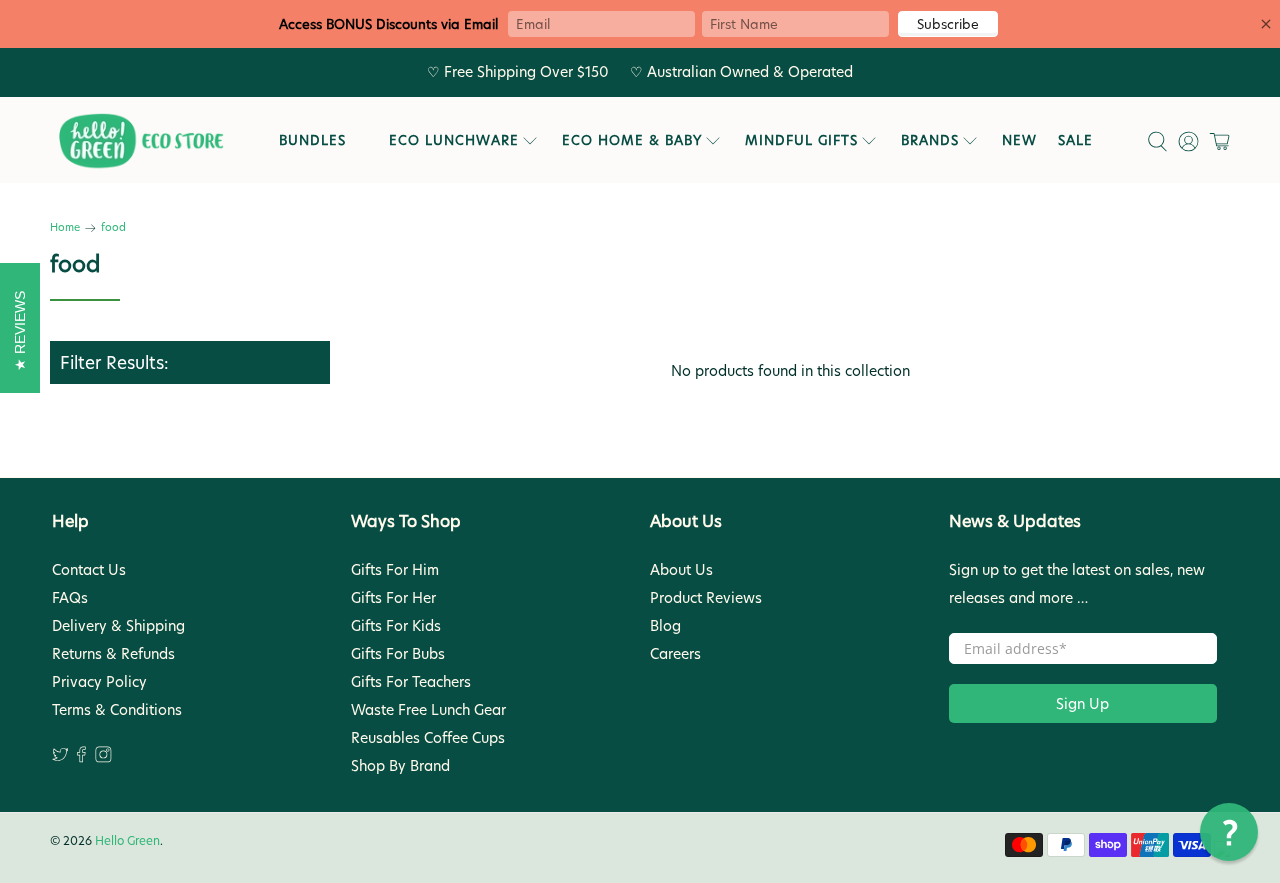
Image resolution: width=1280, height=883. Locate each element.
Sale (1075, 140)
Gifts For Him (395, 570)
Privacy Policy (99, 682)
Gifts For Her (393, 598)
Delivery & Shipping (118, 626)
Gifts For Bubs (398, 654)
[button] (1229, 832)
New (1019, 140)
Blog (665, 626)
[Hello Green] (140, 141)
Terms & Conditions (117, 710)
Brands (930, 140)
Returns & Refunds (113, 654)
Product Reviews (706, 598)
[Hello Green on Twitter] (60, 758)
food (113, 228)
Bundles (312, 140)
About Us (681, 570)
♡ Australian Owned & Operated (741, 72)
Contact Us (89, 570)
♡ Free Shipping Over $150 (518, 72)
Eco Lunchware (454, 140)
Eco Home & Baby (632, 140)
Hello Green (127, 841)
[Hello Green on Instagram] (103, 758)
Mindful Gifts (801, 140)
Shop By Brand (400, 766)
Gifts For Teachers (411, 682)
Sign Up (1082, 704)
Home (65, 228)
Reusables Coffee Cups (428, 738)
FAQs (70, 598)
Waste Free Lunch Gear (428, 710)
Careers (675, 654)
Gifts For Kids (396, 626)
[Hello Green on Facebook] (81, 758)
